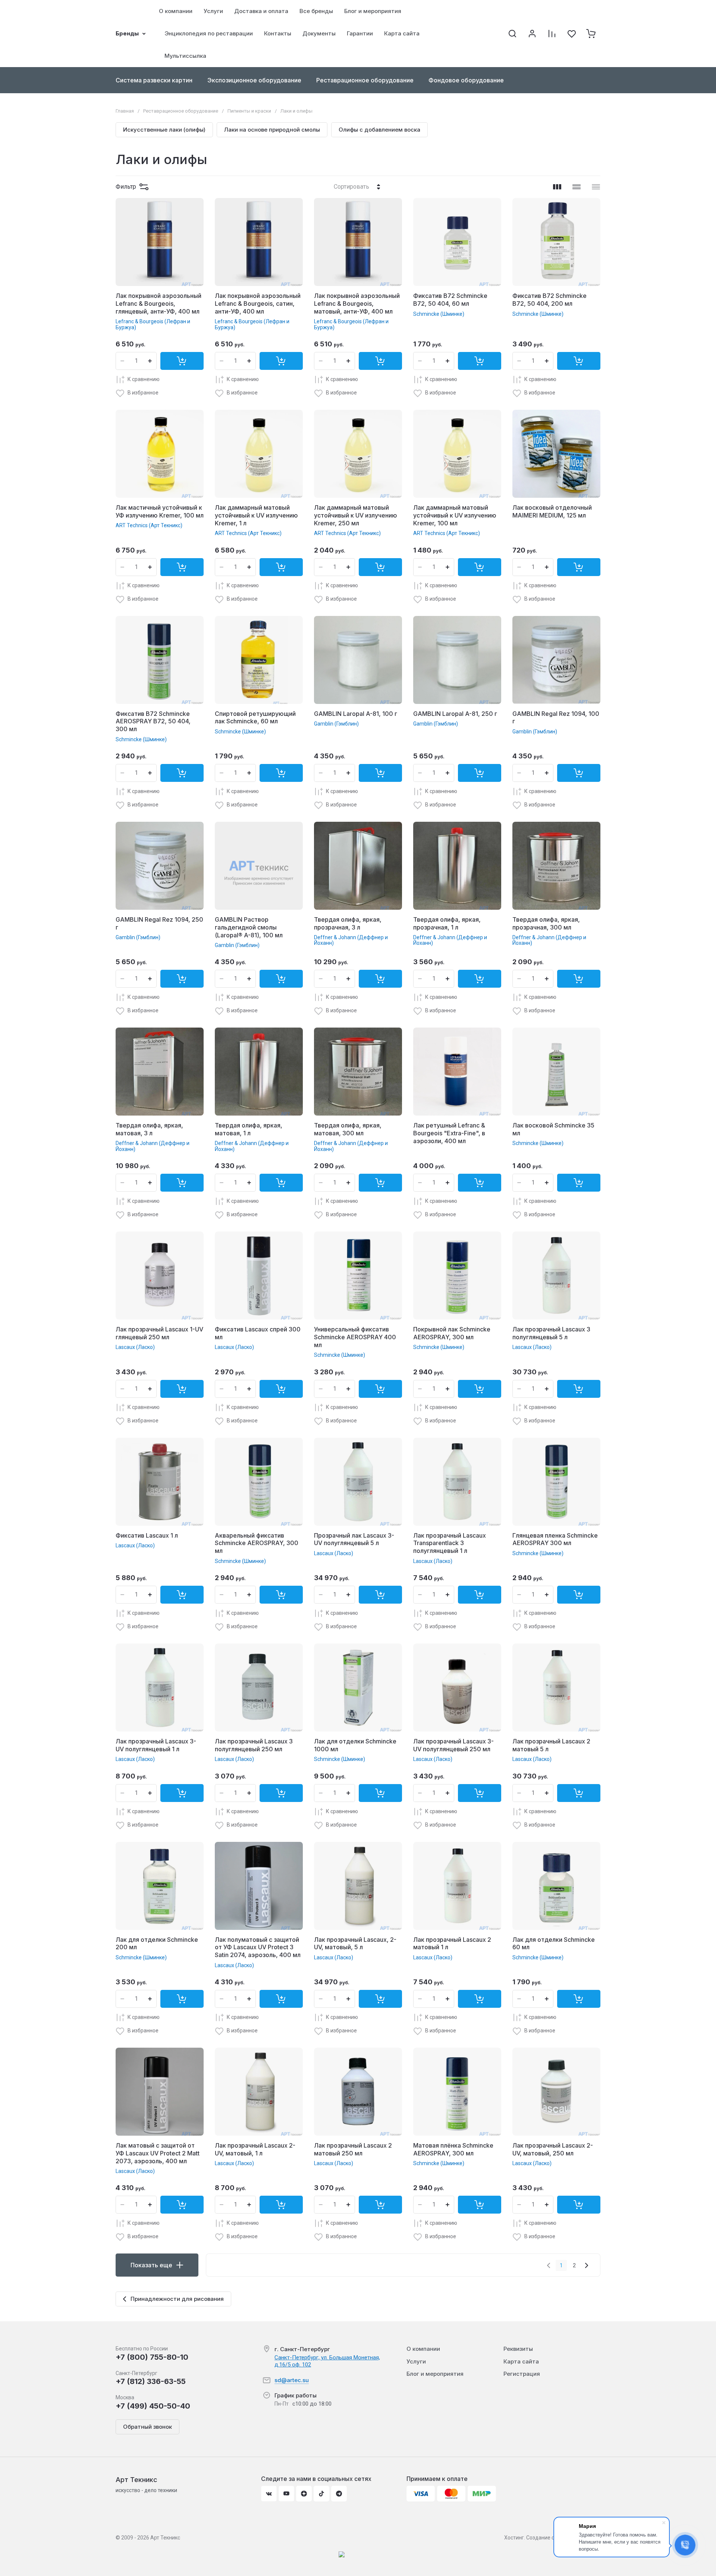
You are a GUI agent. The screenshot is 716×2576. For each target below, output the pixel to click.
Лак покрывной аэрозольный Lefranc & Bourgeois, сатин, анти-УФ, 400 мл (258, 303)
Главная (125, 111)
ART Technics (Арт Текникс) (149, 525)
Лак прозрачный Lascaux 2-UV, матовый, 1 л (255, 2149)
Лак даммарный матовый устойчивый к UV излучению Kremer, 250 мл (356, 515)
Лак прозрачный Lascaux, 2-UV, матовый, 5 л (355, 1943)
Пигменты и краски (249, 111)
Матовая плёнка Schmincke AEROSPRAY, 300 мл (453, 2149)
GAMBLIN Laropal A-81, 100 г (356, 714)
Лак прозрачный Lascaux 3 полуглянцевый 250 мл (254, 1745)
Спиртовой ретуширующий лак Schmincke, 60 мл (255, 718)
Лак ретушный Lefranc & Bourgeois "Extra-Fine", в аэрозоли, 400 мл (449, 1133)
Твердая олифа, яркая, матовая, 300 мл (348, 1129)
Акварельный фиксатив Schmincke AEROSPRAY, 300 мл (257, 1543)
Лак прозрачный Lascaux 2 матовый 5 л (551, 1745)
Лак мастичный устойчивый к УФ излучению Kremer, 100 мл (160, 511)
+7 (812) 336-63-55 (151, 2381)
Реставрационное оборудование (181, 111)
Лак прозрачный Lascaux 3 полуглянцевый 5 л (551, 1333)
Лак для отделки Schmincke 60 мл (554, 1943)
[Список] (577, 187)
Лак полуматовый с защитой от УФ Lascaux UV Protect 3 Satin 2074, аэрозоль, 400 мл (258, 1947)
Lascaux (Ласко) (135, 1347)
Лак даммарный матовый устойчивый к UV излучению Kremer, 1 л (256, 515)
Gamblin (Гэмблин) (336, 724)
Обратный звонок (147, 2427)
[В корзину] (182, 361)
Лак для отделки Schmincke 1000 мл (355, 1745)
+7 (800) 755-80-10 (152, 2357)
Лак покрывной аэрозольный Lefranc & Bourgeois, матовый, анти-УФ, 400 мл (357, 303)
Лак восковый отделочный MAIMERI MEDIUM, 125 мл (552, 511)
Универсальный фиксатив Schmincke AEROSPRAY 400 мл (355, 1337)
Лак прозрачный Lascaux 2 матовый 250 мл (353, 2149)
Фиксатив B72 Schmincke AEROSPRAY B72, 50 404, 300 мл (153, 721)
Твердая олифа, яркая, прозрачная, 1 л (447, 923)
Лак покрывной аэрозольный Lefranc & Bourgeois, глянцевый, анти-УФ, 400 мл (158, 303)
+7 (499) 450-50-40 (153, 2406)
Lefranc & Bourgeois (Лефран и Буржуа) (153, 324)
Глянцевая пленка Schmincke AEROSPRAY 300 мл (555, 1539)
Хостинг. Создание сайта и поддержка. (552, 2538)
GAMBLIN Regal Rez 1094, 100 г (556, 718)
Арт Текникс (136, 2480)
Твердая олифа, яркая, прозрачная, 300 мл (546, 923)
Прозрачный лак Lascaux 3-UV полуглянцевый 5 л (354, 1539)
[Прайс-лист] (596, 187)
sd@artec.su (292, 2380)
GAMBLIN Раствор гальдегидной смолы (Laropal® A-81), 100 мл (249, 927)
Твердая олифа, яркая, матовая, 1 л (249, 1129)
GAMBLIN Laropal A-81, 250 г (455, 714)
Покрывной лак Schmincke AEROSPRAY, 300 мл (452, 1333)
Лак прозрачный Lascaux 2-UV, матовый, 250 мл (553, 2149)
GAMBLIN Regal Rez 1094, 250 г (159, 923)
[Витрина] (557, 187)
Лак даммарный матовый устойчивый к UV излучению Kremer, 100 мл (455, 515)
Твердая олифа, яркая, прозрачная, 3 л (348, 923)
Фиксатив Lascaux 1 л (147, 1535)
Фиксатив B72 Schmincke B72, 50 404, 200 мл (549, 300)
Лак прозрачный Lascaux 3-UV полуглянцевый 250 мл (453, 1745)
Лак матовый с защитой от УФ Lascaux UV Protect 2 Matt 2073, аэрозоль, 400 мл (158, 2153)
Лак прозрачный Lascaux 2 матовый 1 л (452, 1943)
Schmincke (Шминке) (439, 314)
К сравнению (144, 379)
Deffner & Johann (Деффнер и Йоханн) (351, 940)
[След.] (586, 2265)
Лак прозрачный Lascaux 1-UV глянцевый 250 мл (159, 1333)
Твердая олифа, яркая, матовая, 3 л (149, 1129)
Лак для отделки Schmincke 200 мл (157, 1943)
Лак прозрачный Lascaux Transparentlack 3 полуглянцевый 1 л (450, 1543)
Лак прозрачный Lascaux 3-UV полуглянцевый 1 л (156, 1745)
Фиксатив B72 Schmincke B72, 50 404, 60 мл (450, 300)
